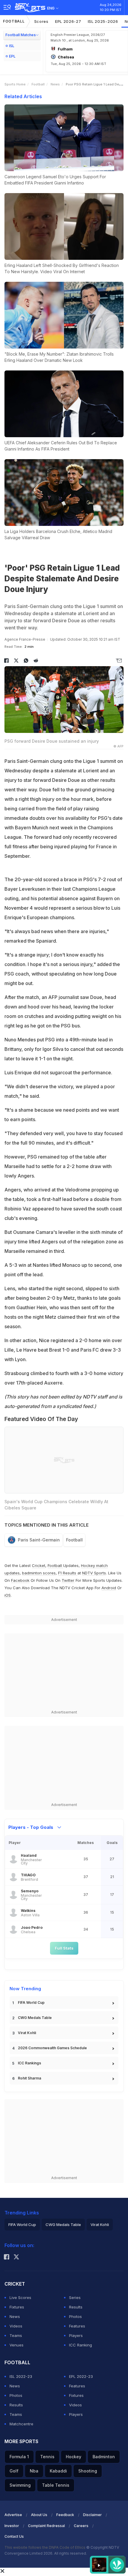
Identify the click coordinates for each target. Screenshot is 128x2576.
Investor (12, 2526)
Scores (41, 21)
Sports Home (15, 84)
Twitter (68, 1580)
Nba (34, 2471)
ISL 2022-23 (21, 2376)
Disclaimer (92, 2515)
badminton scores (39, 1573)
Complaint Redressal (46, 2526)
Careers (81, 2526)
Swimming (20, 2485)
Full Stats (64, 1948)
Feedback (65, 2515)
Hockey (74, 2457)
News (55, 84)
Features (77, 2326)
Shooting (88, 2471)
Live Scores (20, 2297)
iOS (8, 1595)
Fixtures (17, 2307)
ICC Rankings (29, 2063)
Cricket (39, 1565)
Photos (75, 2316)
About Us (39, 2515)
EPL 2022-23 (81, 2376)
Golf (14, 2471)
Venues (17, 2345)
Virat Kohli (27, 2033)
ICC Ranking (81, 2345)
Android (109, 1588)
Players (76, 2335)
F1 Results (68, 1573)
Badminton (104, 2457)
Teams (16, 2335)
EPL (12, 56)
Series (75, 2297)
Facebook (20, 1580)
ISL (12, 46)
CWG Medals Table (35, 2018)
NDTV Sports (94, 1573)
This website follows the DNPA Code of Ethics (45, 2547)
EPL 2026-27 (68, 21)
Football (14, 21)
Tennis (47, 2457)
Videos (16, 2326)
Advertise (13, 2515)
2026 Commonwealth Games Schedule (52, 2048)
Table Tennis (56, 2485)
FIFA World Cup (31, 2003)
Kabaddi (58, 2471)
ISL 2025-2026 (103, 21)
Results (76, 2307)
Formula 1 (19, 2457)
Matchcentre (21, 2424)
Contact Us (14, 2536)
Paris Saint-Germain (39, 1540)
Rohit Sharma (29, 2078)
